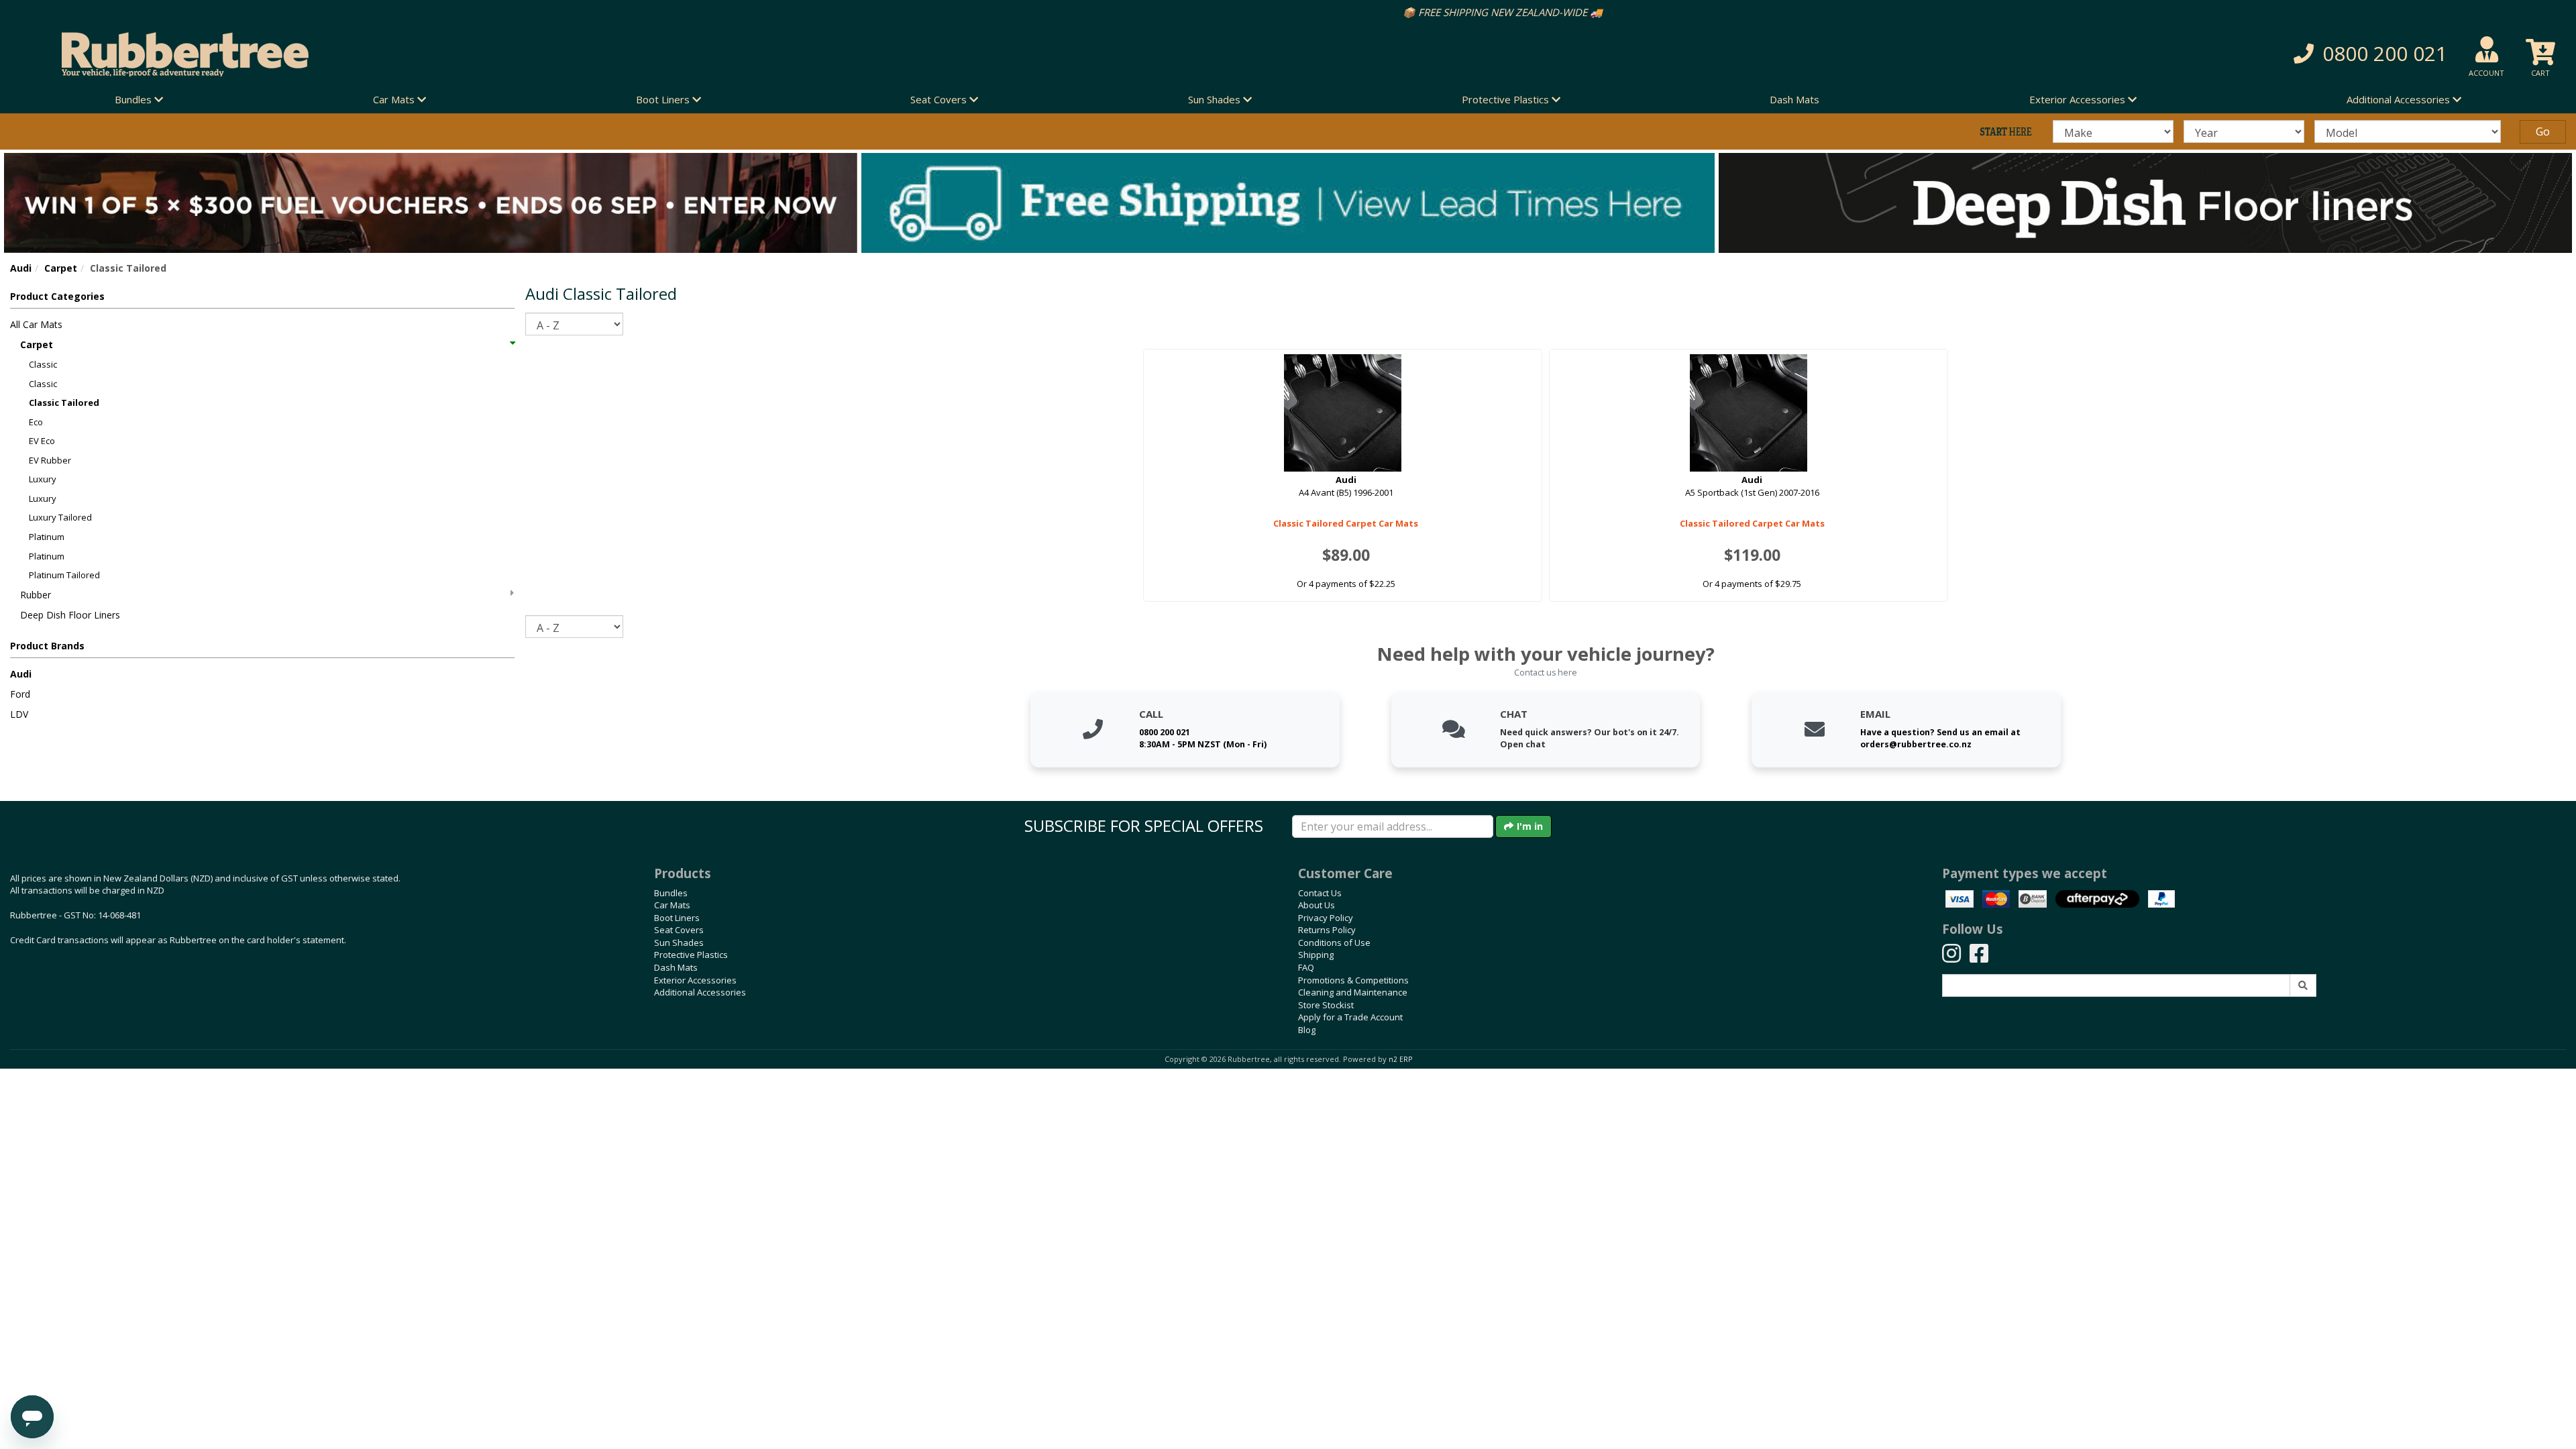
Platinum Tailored (64, 575)
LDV (19, 714)
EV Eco (42, 441)
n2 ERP (1400, 1059)
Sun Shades (679, 943)
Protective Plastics (691, 955)
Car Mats (672, 905)
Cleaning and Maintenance (1353, 992)
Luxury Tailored (60, 517)
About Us (1317, 905)
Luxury (43, 479)
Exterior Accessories (695, 980)
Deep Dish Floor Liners (70, 615)
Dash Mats (1794, 99)
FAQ (1306, 967)
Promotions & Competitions (1353, 980)
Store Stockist (1326, 1005)
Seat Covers (679, 930)
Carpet (61, 268)
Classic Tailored (64, 402)
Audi (21, 268)
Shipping (1316, 955)
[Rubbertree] (590, 54)
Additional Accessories (700, 992)
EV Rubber (50, 460)
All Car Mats (36, 324)
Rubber (36, 595)
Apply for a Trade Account (1350, 1017)
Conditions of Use (1334, 943)
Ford (20, 694)
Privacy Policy (1326, 918)
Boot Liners (677, 918)
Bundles (671, 893)
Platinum (47, 537)
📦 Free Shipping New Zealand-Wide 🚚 (1288, 12)
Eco (36, 422)
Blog (1307, 1030)
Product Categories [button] (57, 296)
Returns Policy (1327, 930)
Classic (43, 364)
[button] (1932, 54)
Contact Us (1320, 893)
